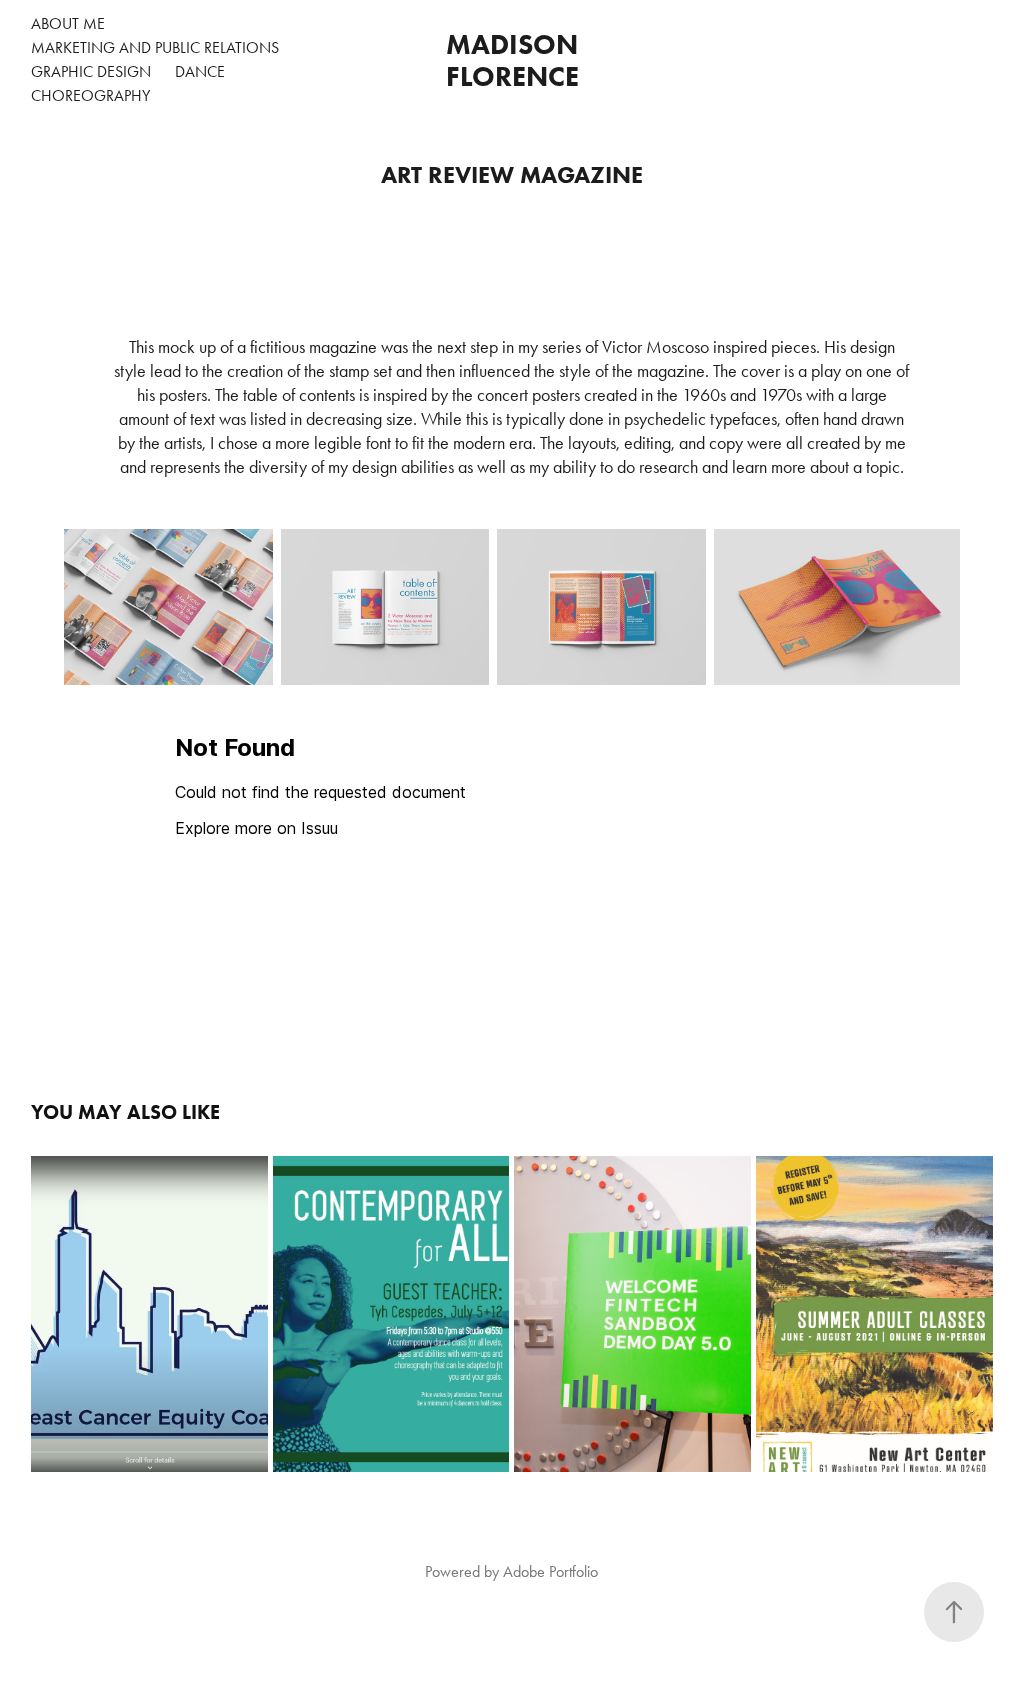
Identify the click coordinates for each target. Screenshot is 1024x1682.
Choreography (90, 95)
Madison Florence (516, 60)
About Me (68, 23)
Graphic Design (91, 71)
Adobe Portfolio (550, 1571)
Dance (200, 71)
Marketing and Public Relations (155, 47)
